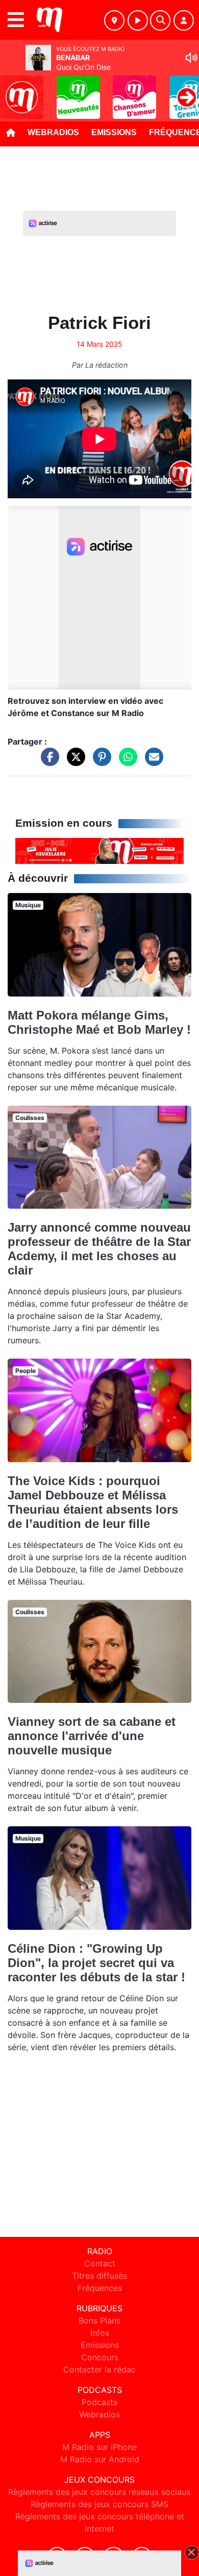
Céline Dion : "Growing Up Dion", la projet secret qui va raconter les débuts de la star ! (96, 1963)
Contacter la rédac (99, 2369)
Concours (100, 2357)
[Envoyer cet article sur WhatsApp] (126, 761)
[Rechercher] (160, 20)
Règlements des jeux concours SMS (99, 2504)
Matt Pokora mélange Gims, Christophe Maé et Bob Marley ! (99, 1022)
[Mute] (191, 58)
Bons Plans (99, 2320)
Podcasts (99, 2402)
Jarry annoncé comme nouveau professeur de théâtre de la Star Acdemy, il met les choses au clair (99, 1249)
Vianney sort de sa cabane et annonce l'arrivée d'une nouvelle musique (92, 1736)
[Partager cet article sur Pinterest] (99, 761)
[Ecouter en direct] (138, 20)
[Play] (13, 90)
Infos (100, 2333)
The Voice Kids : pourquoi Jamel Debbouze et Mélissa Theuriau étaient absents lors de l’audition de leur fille (93, 1502)
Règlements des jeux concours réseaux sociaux (99, 2492)
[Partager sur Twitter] (73, 761)
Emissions (114, 132)
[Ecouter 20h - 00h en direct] (99, 850)
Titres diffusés (99, 2276)
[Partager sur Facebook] (47, 761)
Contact (100, 2263)
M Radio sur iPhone (99, 2447)
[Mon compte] (184, 20)
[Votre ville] (114, 20)
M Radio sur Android (100, 2459)
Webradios (53, 132)
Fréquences (100, 2288)
